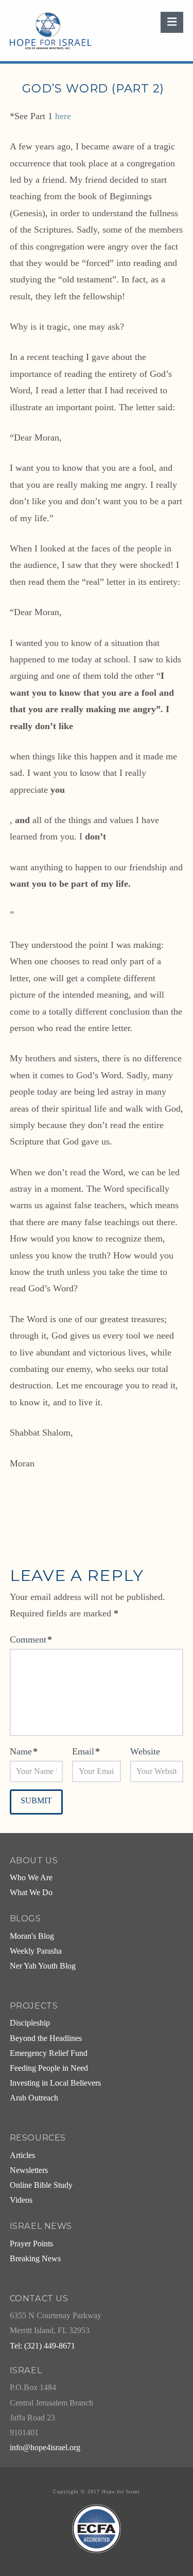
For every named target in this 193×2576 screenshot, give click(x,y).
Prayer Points (31, 2244)
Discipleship (30, 2023)
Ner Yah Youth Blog (43, 1966)
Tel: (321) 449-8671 (42, 2346)
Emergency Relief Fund (49, 2053)
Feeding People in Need (49, 2068)
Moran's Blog (32, 1936)
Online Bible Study (41, 2185)
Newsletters (29, 2170)
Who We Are (31, 1878)
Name (24, 1751)
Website (145, 1751)
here (63, 116)
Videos (21, 2200)
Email (86, 1751)
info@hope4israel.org (45, 2448)
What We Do (31, 1893)
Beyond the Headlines (46, 2038)
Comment (31, 1639)
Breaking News (35, 2259)
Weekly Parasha (36, 1951)
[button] (172, 22)
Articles (22, 2155)
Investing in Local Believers (55, 2083)
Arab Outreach (34, 2098)
